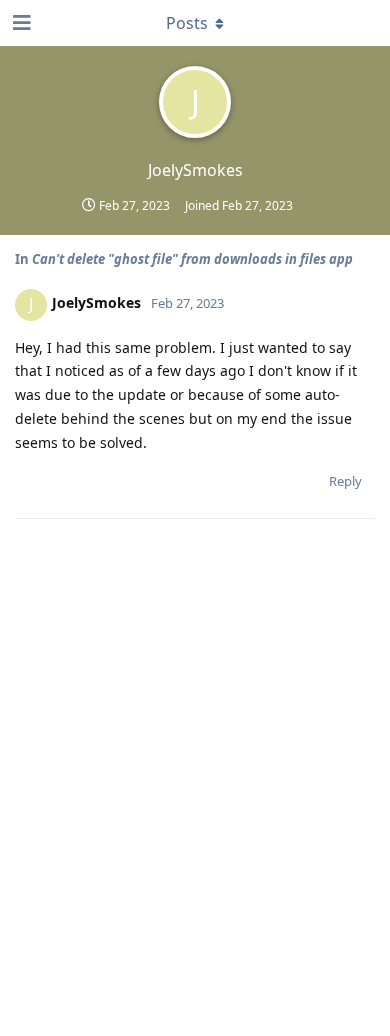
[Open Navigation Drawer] (20, 23)
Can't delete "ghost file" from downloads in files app (192, 259)
